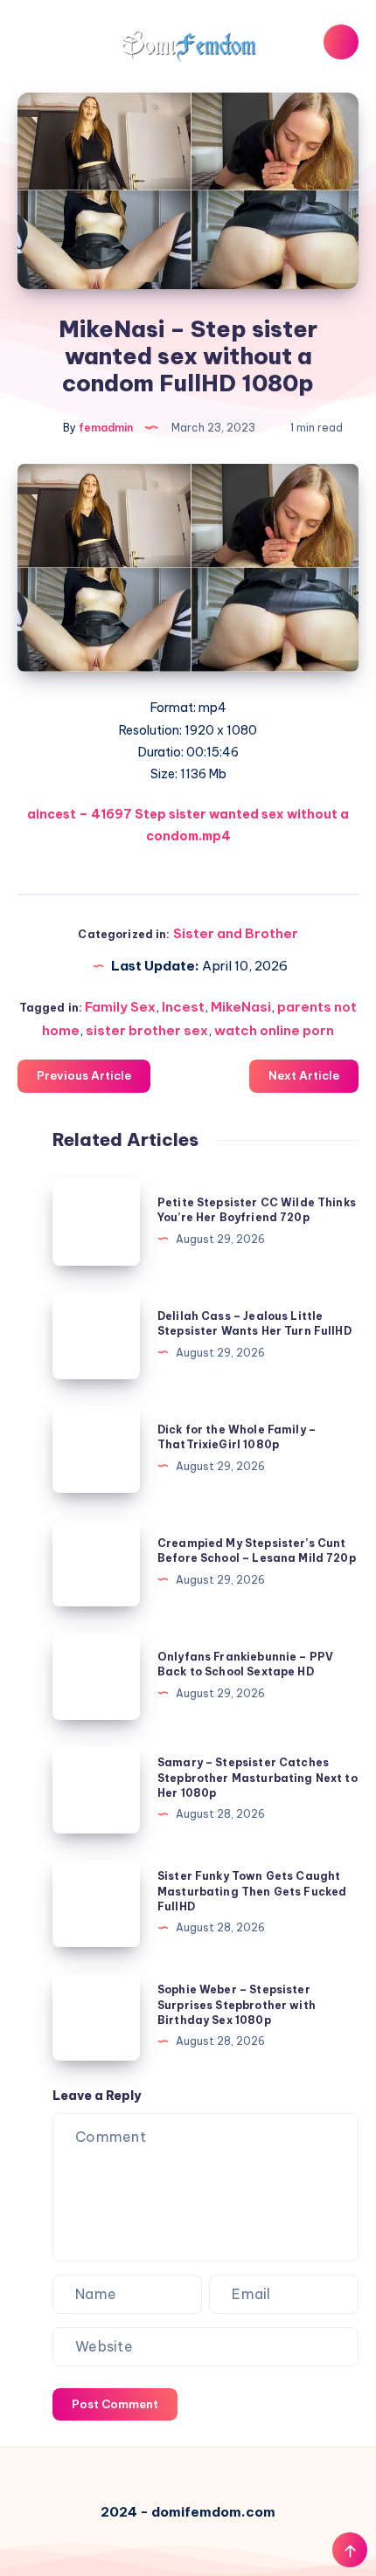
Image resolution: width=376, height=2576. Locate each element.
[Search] (341, 42)
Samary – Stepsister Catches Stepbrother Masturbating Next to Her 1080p (258, 1778)
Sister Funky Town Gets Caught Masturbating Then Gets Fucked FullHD (252, 1891)
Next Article (304, 1075)
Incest (183, 1007)
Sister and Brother (236, 933)
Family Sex (120, 1007)
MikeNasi (241, 1007)
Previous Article (84, 1075)
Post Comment (115, 2404)
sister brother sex (147, 1030)
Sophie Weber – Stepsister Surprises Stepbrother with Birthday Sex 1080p (237, 2005)
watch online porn (274, 1030)
